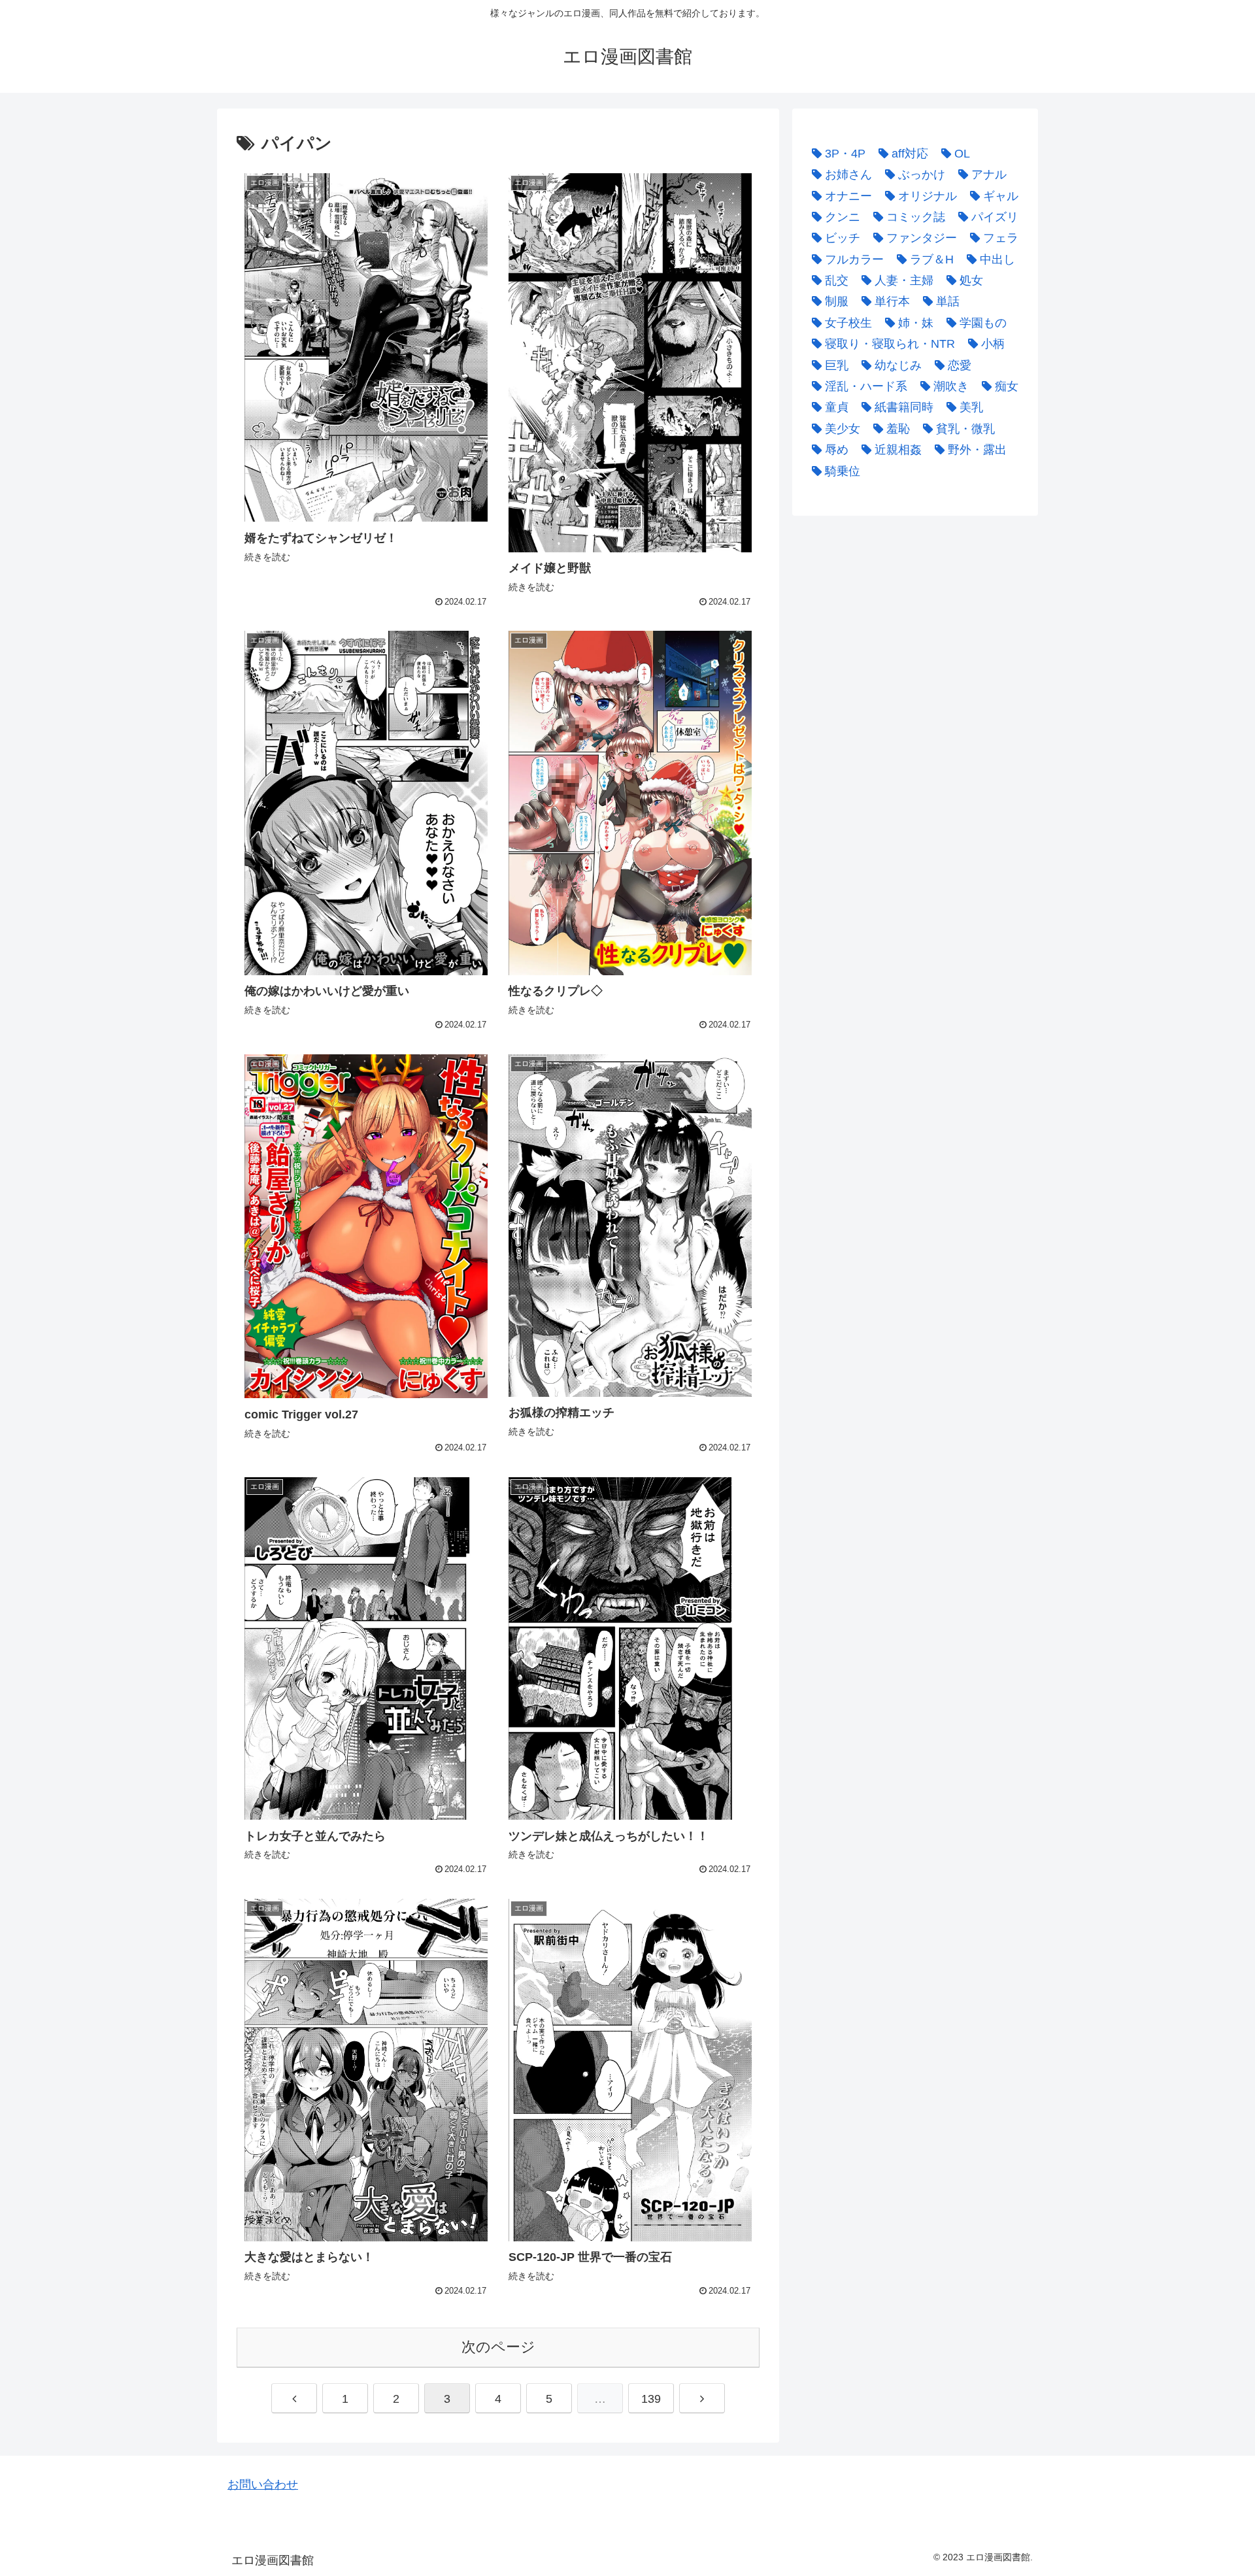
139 (651, 2399)
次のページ (498, 2347)
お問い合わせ (263, 2484)
